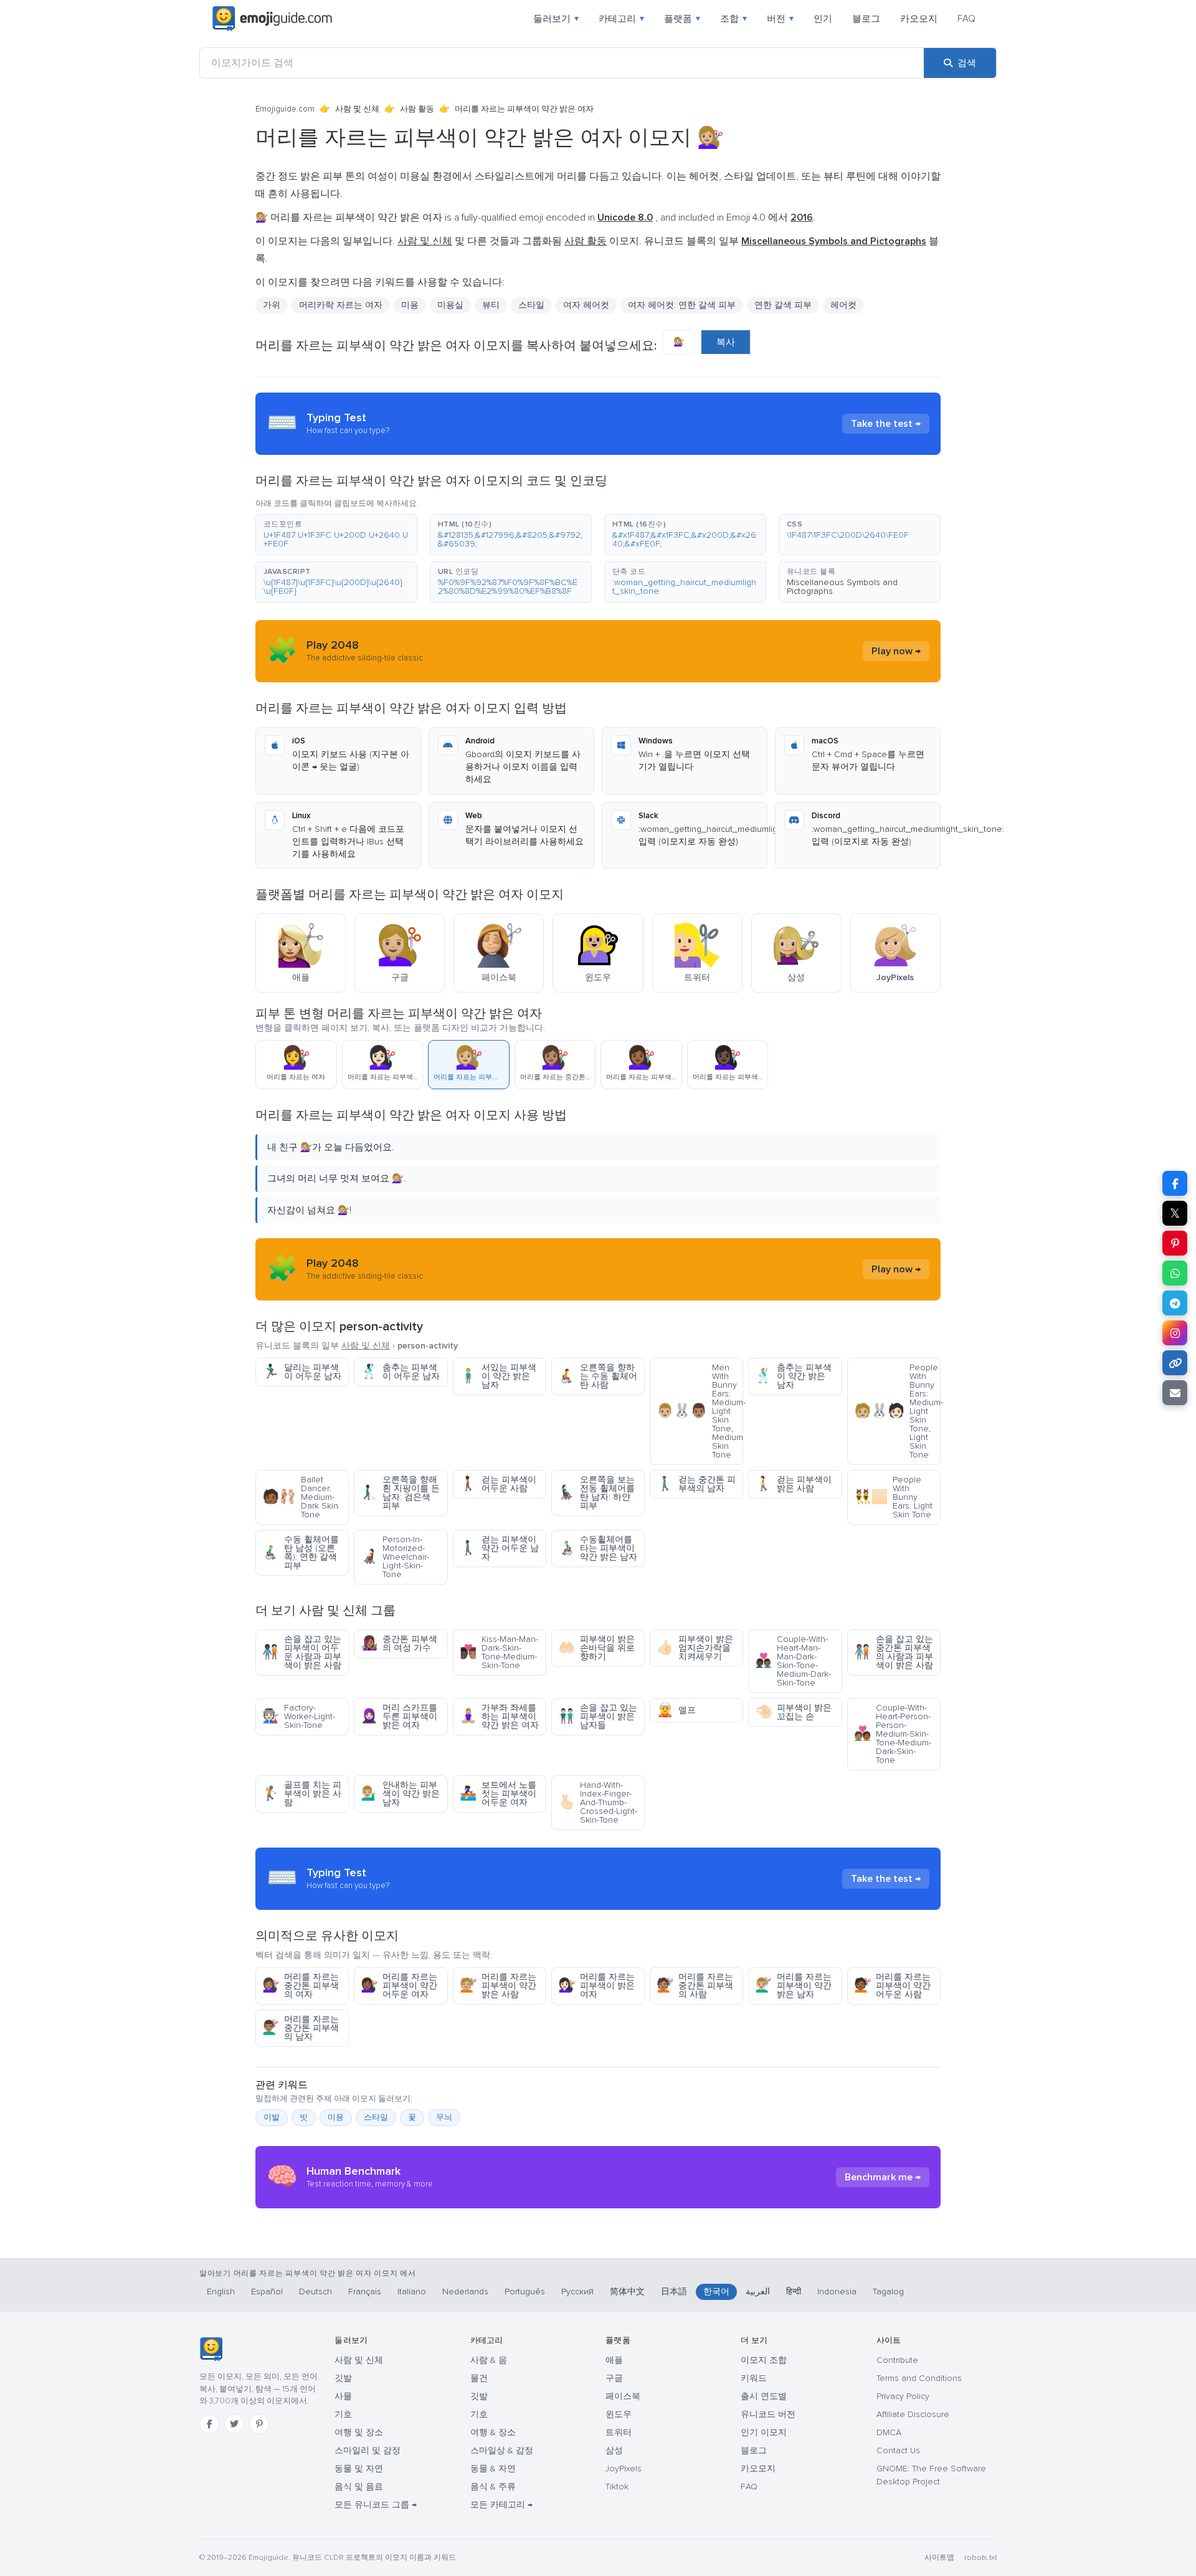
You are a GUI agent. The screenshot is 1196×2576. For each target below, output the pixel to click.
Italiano (412, 2292)
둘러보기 (556, 19)
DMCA (889, 2432)
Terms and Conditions (919, 2378)
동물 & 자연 (493, 2469)
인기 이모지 (764, 2432)
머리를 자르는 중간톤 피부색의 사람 (695, 1986)
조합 (733, 19)
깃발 (343, 2378)
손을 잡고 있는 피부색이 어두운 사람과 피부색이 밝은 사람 (302, 1652)
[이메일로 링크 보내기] (1175, 1393)
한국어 (716, 2292)
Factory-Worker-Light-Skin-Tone (299, 1716)
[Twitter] (234, 2424)
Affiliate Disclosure (913, 2414)
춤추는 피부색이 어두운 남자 (400, 1372)
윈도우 (619, 2414)
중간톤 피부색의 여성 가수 (399, 1643)
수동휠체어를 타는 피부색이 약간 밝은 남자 (598, 1548)
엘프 (676, 1710)
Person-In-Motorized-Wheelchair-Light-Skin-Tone (395, 1557)
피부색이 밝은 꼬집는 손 (793, 1712)
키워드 (754, 2378)
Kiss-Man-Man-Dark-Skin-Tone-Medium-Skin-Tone (499, 1652)
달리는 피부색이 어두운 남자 (302, 1372)
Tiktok (617, 2487)
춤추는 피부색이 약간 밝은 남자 (793, 1376)
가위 (272, 305)
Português (525, 2292)
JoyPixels (624, 2469)
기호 (343, 2414)
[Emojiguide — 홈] (211, 2349)
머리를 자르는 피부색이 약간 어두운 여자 (399, 1986)
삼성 (614, 2450)
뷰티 (491, 305)
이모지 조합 (764, 2360)
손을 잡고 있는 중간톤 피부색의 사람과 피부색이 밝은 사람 (894, 1652)
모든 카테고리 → (501, 2505)
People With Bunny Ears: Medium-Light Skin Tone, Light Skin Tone (897, 1411)
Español (267, 2292)
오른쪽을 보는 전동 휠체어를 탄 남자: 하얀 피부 (596, 1493)
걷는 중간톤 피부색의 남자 (696, 1484)
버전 (780, 19)
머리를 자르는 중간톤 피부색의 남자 (301, 2028)
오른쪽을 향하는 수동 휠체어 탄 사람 (598, 1376)
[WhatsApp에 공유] (1175, 1273)
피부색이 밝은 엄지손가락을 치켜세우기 (695, 1648)
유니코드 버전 (768, 2414)
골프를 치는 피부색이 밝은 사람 (302, 1794)
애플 (614, 2360)
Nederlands (465, 2292)
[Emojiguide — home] (272, 19)
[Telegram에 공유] (1175, 1303)
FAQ (966, 19)
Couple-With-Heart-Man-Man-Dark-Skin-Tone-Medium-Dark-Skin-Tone (793, 1661)
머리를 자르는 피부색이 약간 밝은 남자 (793, 1986)
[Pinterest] (259, 2424)
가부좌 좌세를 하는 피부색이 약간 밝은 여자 (499, 1716)
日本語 (674, 2292)
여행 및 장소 (359, 2432)
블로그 (866, 19)
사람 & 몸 (489, 2360)
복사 (726, 342)
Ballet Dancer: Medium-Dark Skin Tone (300, 1497)
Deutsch (316, 2292)
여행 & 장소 (493, 2432)
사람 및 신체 (357, 109)
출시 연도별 (764, 2396)
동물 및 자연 (359, 2469)
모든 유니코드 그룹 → (376, 2505)
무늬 (444, 2117)
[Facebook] (209, 2424)
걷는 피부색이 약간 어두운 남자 (499, 1548)
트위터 (619, 2432)
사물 (343, 2396)
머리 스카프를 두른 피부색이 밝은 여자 (399, 1716)
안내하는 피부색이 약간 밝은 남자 (400, 1794)
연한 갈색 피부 (783, 305)
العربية (758, 2292)
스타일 (376, 2117)
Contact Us (898, 2450)
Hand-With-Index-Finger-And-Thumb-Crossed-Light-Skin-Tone (598, 1802)
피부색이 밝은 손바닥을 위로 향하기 (596, 1648)
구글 (614, 2378)
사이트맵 (939, 2558)
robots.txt (980, 2558)
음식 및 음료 (359, 2487)
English (221, 2292)
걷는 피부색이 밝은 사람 (793, 1484)
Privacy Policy (903, 2396)
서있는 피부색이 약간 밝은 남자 (498, 1376)
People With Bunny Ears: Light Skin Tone (893, 1497)
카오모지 (919, 19)
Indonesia (837, 2292)
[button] (336, 535)
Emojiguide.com (285, 109)
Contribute (897, 2360)
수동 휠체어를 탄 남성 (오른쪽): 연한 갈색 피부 (301, 1553)
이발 (272, 2117)
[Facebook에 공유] (1175, 1183)
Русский (577, 2292)
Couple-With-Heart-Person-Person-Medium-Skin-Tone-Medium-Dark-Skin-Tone (893, 1734)
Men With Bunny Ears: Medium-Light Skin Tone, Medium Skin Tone (700, 1411)
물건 (479, 2378)
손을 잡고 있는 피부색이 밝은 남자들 (598, 1716)
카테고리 (621, 19)
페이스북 (623, 2396)
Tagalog (888, 2292)
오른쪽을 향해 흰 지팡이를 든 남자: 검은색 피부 (400, 1493)
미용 (336, 2117)
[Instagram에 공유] (1175, 1333)
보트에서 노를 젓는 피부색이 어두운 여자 (498, 1794)
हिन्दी (794, 2292)
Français (365, 2292)
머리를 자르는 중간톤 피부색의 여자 (301, 1986)
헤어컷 (843, 305)
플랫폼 (682, 19)
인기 (823, 19)
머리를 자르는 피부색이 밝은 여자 (596, 1986)
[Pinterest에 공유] (1175, 1243)
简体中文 (627, 2292)
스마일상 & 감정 (502, 2450)
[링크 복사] (1175, 1363)
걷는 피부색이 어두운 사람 (498, 1484)
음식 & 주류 (493, 2487)
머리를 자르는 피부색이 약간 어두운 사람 (892, 1986)
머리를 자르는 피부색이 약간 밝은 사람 (498, 1986)
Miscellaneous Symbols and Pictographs (842, 587)
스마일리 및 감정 (368, 2450)
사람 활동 (417, 109)
